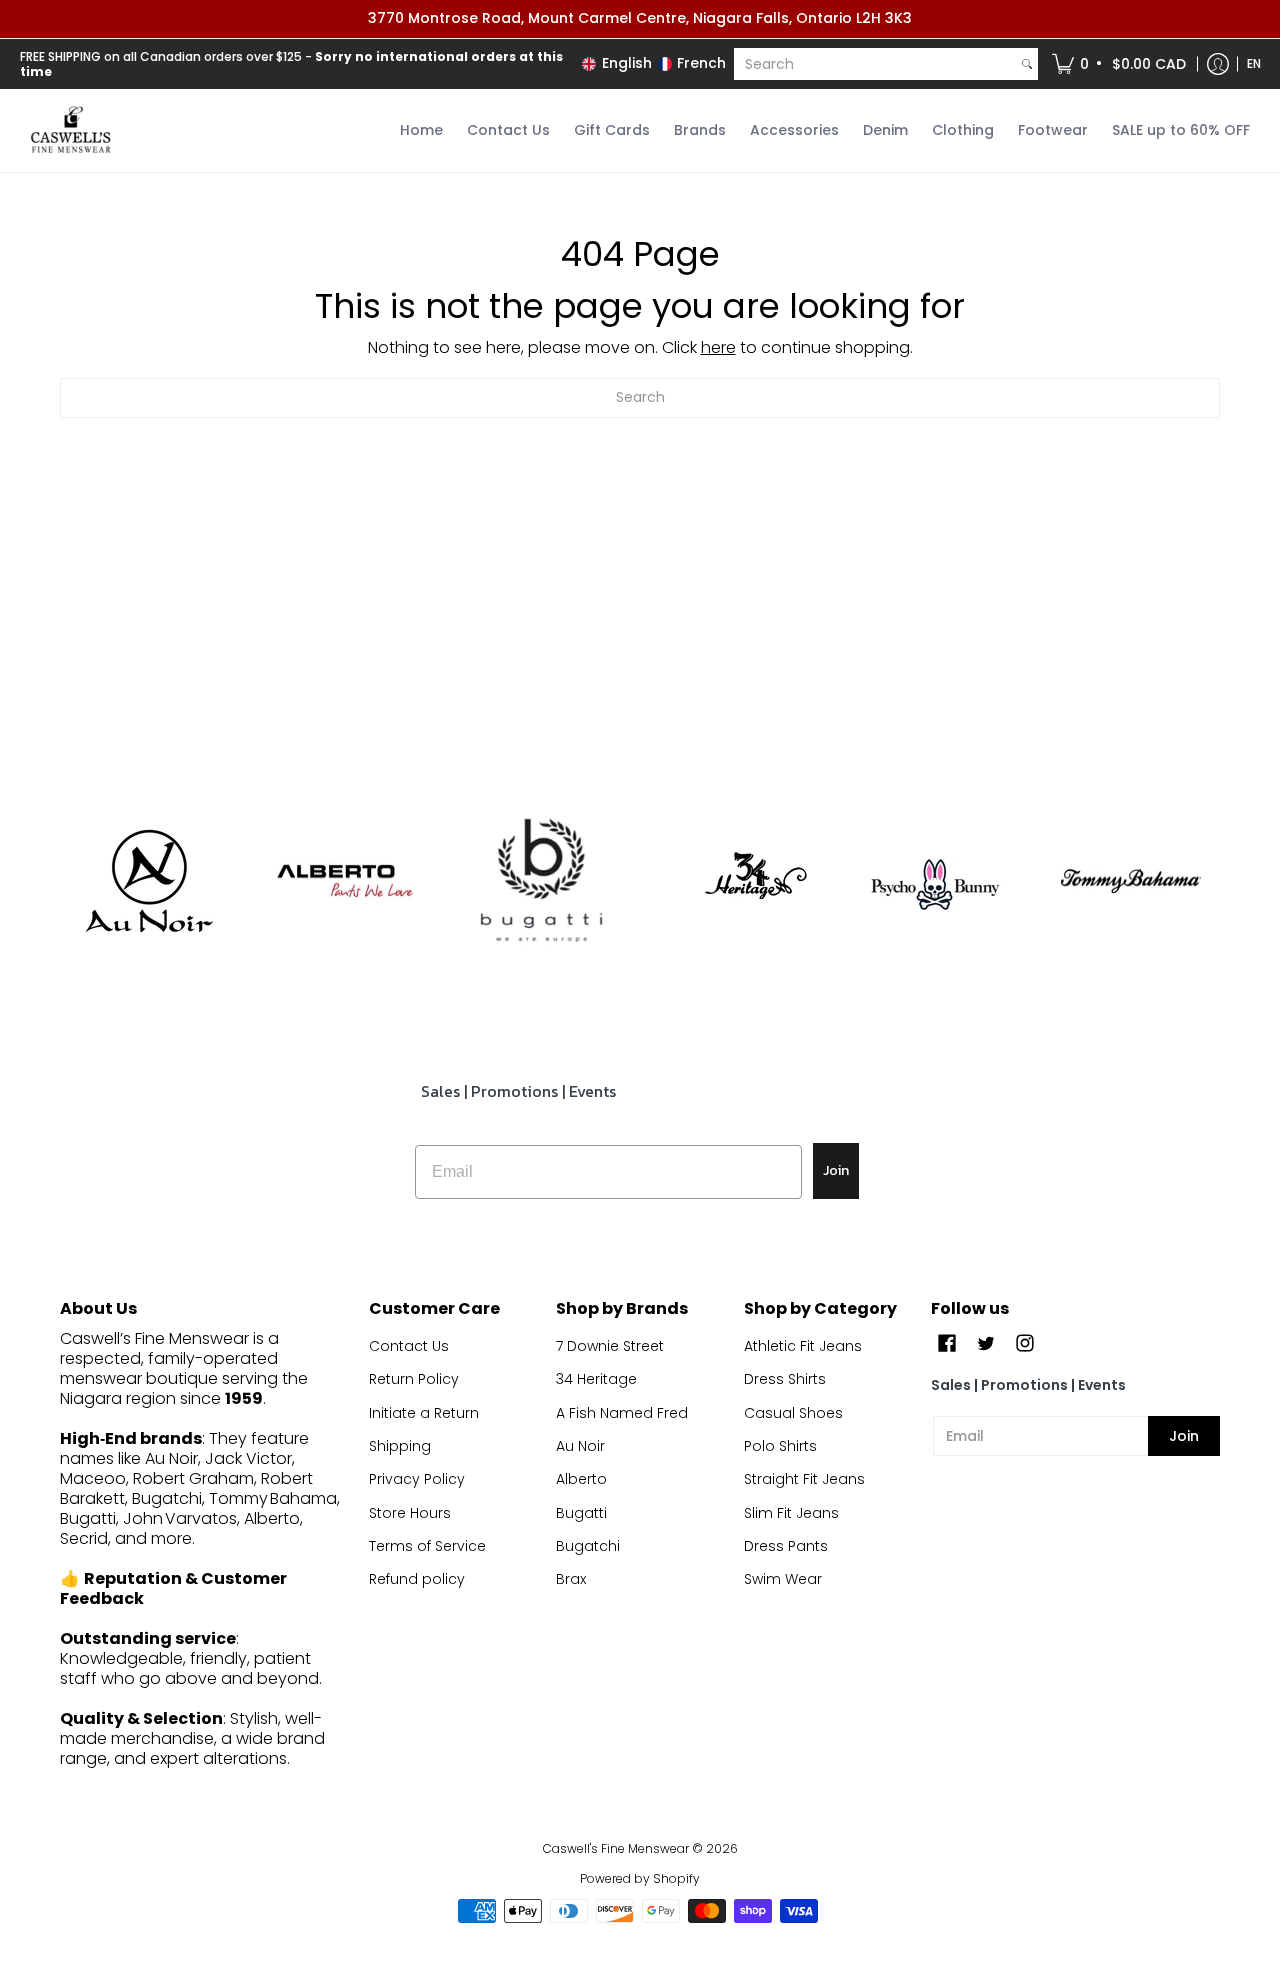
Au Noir (580, 1446)
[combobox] (875, 64)
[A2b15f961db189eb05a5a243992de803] (345, 880)
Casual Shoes (793, 1413)
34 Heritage (596, 1379)
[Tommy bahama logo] (1131, 880)
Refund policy (417, 1579)
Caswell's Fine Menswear (616, 1848)
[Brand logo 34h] (738, 881)
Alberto (581, 1479)
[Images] (541, 881)
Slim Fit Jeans (791, 1513)
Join (836, 1170)
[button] (1120, 64)
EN (1254, 63)
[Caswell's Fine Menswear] (70, 130)
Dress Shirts (785, 1379)
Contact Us (409, 1346)
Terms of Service (427, 1546)
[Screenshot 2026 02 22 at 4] (935, 881)
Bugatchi (588, 1546)
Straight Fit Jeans (804, 1479)
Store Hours (410, 1513)
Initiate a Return (424, 1413)
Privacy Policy (417, 1479)
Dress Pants (786, 1546)
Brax (571, 1579)
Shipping (400, 1446)
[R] (148, 881)
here (718, 347)
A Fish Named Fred (622, 1413)
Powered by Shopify (640, 1878)
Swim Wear (783, 1579)
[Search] (1027, 64)
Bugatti (581, 1513)
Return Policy (414, 1379)
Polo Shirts (780, 1446)
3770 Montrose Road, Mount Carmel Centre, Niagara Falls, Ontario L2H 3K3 (640, 18)
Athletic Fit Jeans (803, 1346)
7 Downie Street (610, 1346)
